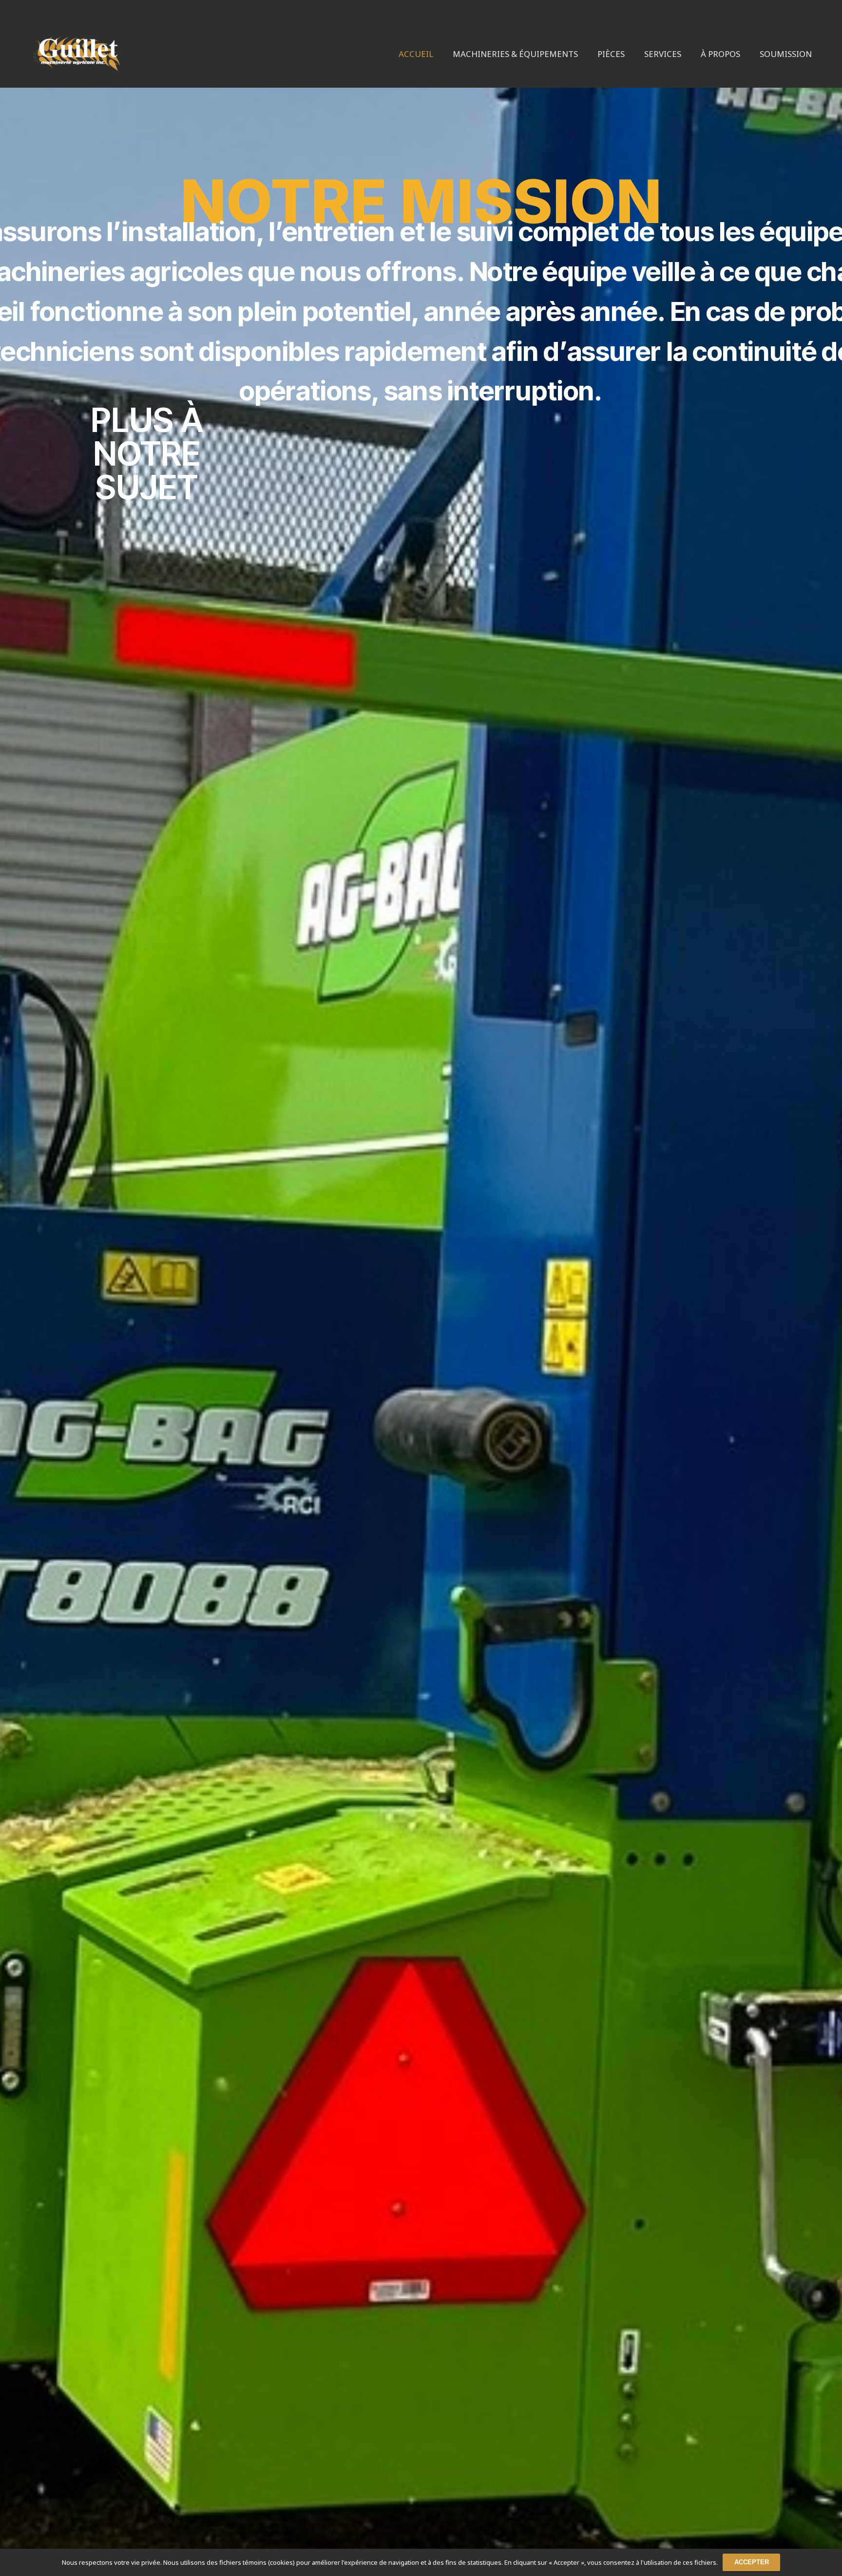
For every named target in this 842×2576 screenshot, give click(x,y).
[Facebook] (29, 10)
